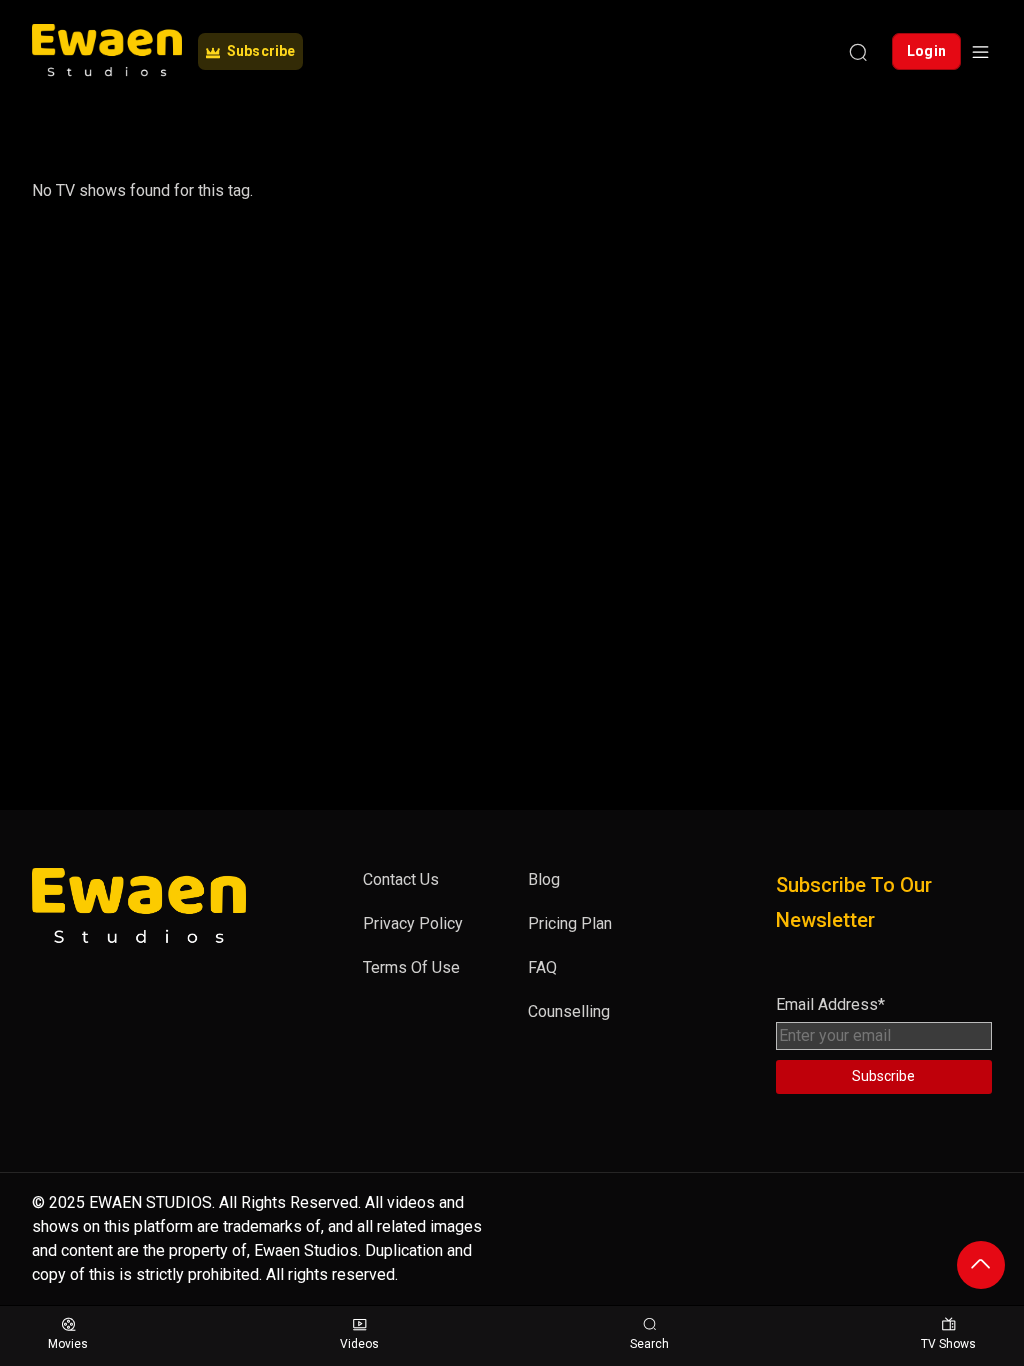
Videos (359, 1344)
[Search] (858, 52)
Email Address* (830, 1004)
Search (649, 1344)
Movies (68, 1344)
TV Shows (948, 1344)
